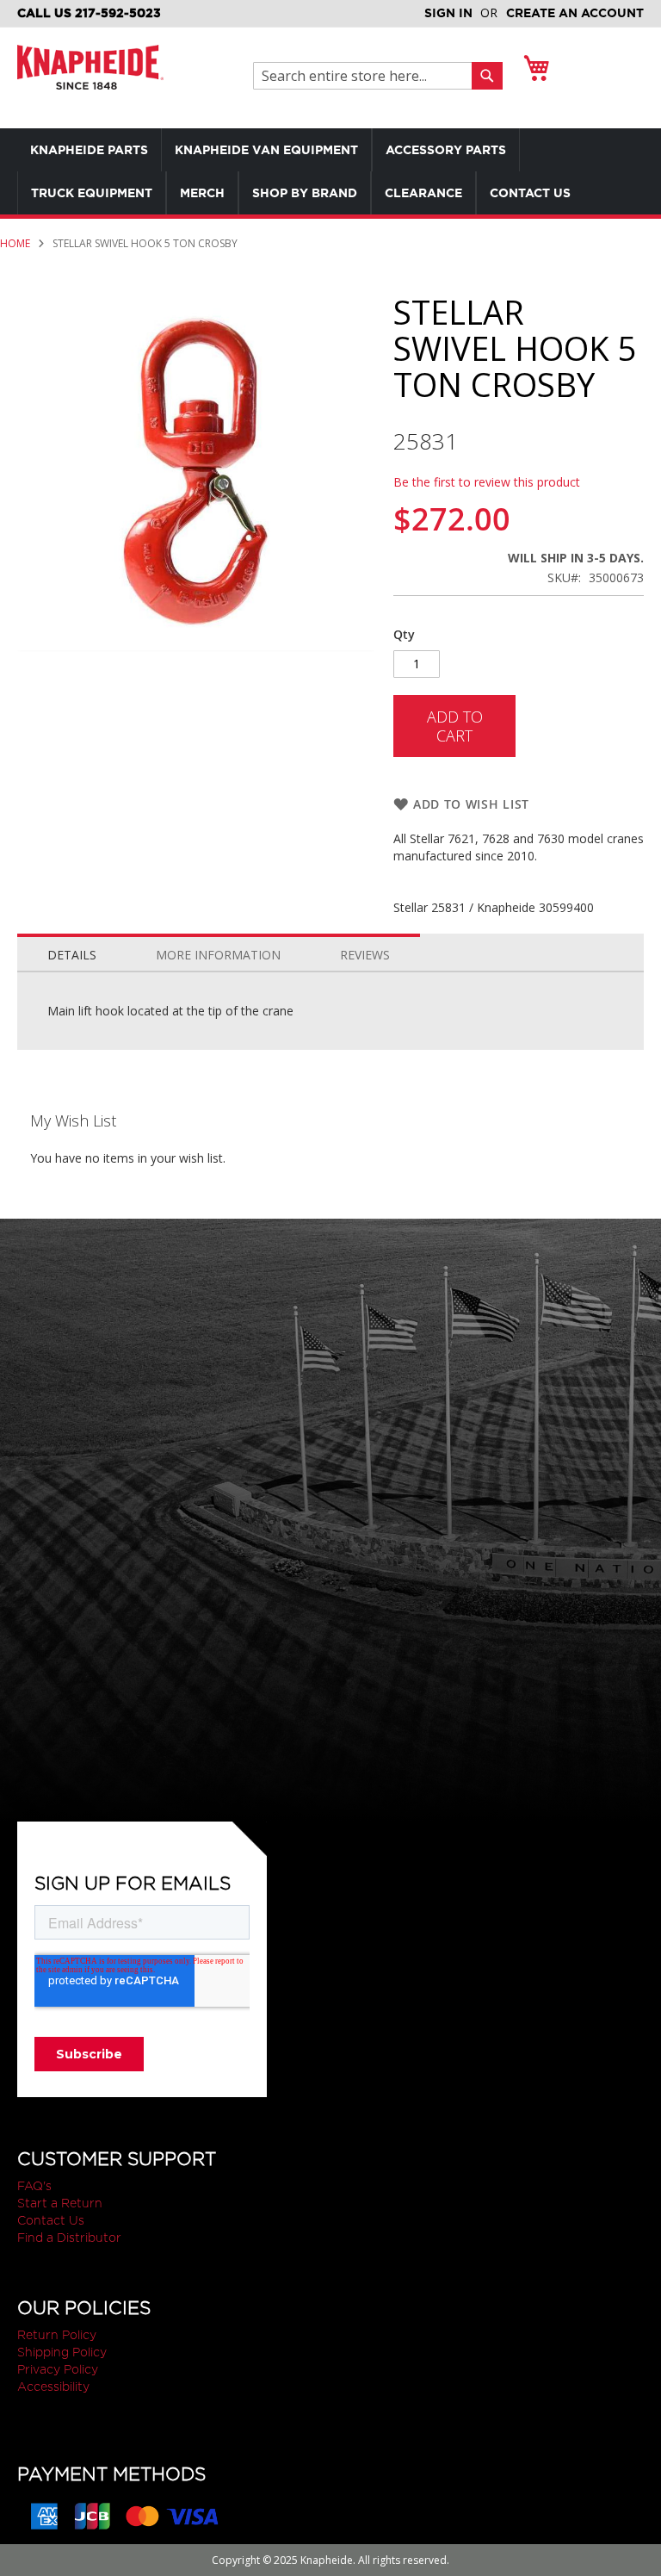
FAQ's (34, 2186)
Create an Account (575, 13)
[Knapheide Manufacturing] (90, 78)
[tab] (72, 951)
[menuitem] (89, 150)
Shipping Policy (62, 2352)
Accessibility (53, 2387)
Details (72, 955)
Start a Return (60, 2203)
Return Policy (57, 2335)
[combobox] (367, 76)
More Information (218, 955)
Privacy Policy (58, 2369)
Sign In (448, 13)
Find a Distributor (69, 2238)
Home (15, 243)
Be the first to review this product (487, 482)
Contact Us (51, 2220)
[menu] (330, 171)
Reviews (365, 955)
